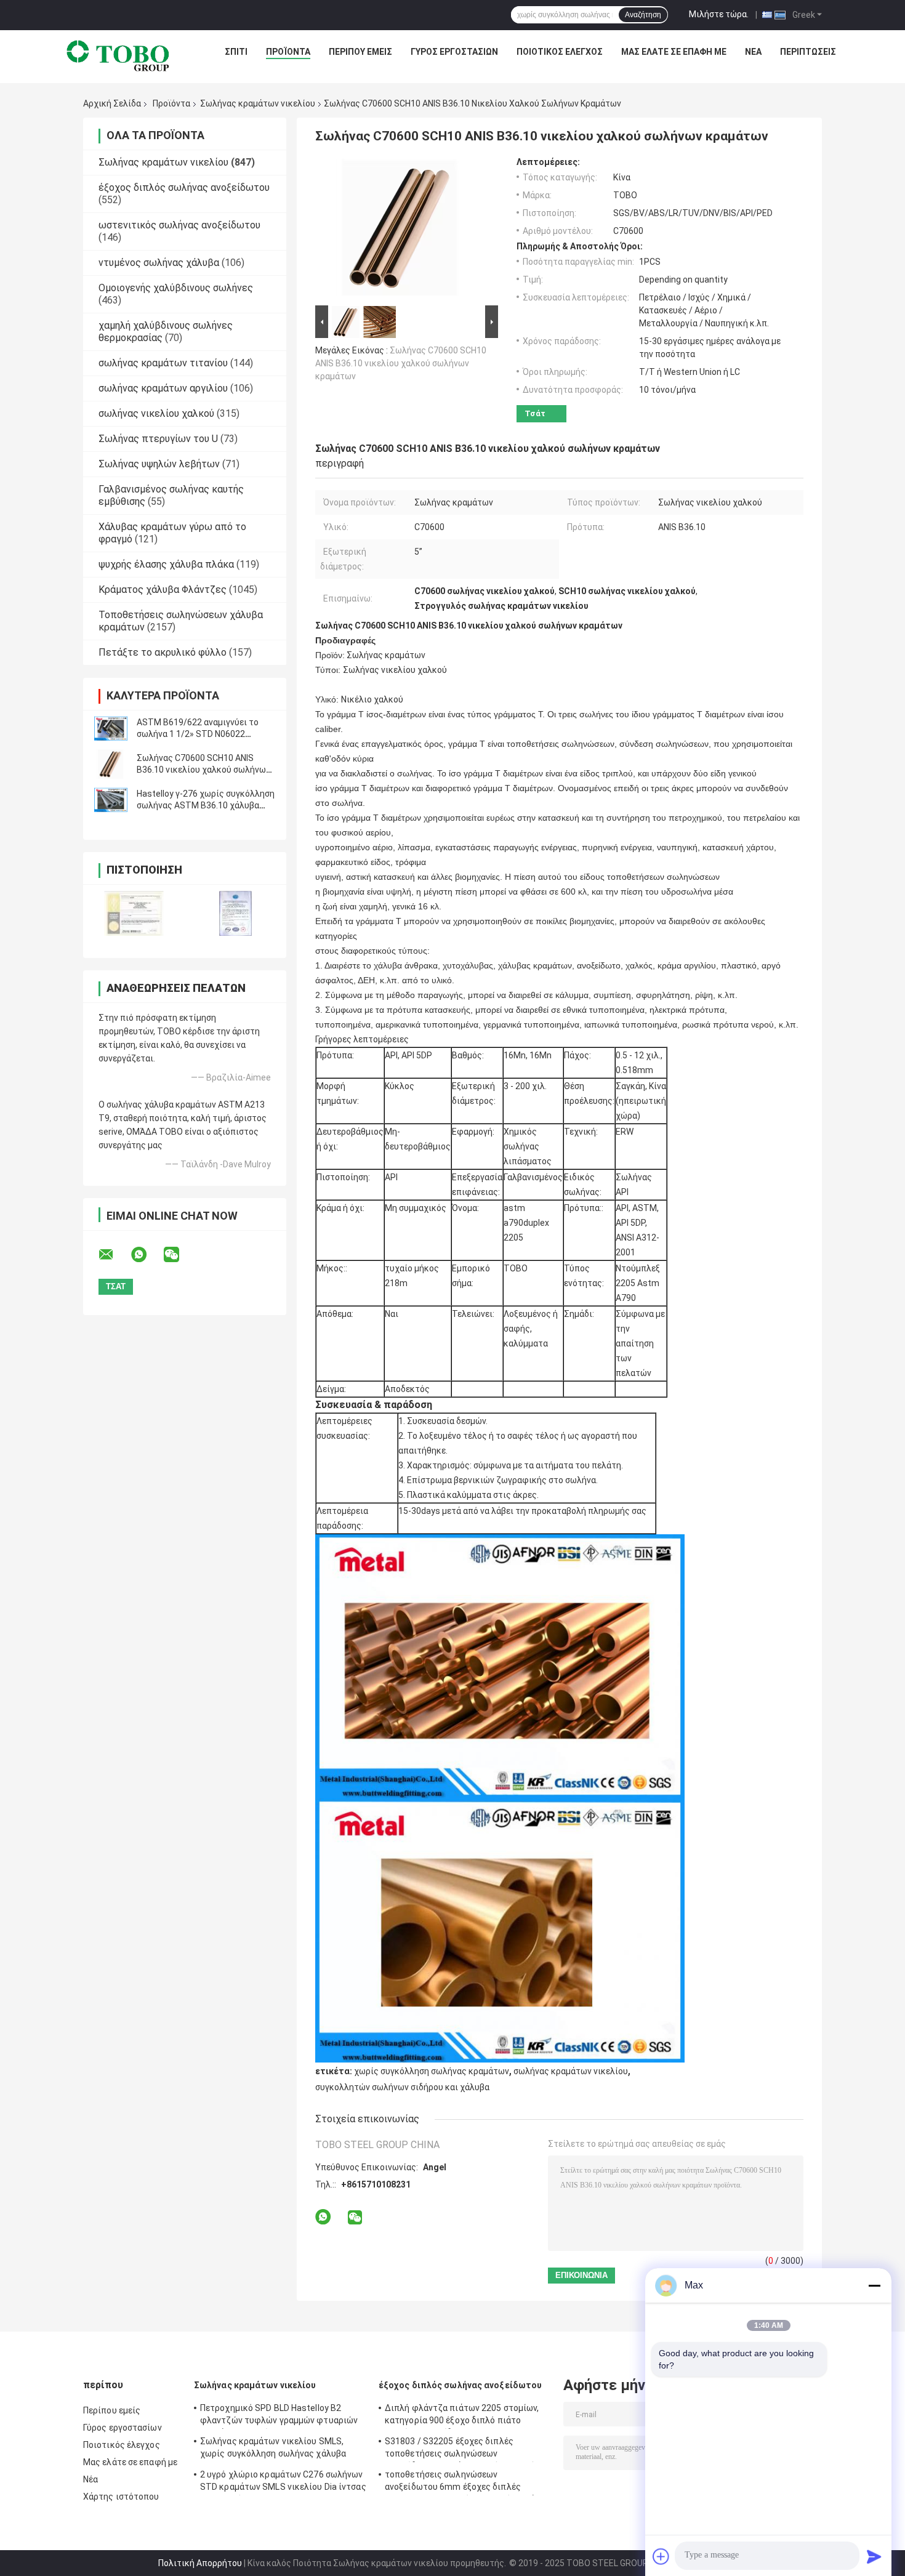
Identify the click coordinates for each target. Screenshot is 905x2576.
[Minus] (874, 2285)
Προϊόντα (288, 52)
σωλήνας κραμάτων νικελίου (571, 2071)
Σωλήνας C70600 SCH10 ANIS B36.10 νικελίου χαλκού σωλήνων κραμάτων (203, 770)
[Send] (874, 2556)
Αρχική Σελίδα (112, 103)
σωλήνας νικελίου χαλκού (156, 413)
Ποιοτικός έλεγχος (560, 52)
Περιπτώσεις (808, 52)
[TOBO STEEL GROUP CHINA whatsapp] (147, 1255)
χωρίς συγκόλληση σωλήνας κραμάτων (432, 2071)
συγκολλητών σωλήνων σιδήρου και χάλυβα (402, 2087)
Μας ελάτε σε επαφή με (674, 52)
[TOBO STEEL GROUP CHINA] (118, 55)
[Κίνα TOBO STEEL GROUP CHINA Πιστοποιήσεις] (134, 913)
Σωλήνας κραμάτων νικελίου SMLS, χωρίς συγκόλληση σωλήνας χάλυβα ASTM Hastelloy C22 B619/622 (273, 2449)
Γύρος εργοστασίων (454, 52)
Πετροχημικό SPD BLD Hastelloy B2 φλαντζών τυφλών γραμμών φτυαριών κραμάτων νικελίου (279, 2416)
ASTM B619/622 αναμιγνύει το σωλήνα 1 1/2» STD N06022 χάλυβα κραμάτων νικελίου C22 (199, 734)
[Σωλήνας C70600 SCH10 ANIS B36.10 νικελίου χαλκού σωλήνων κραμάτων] (111, 764)
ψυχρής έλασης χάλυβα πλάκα (166, 564)
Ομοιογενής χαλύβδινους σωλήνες (176, 288)
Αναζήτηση (643, 15)
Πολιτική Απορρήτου (200, 2563)
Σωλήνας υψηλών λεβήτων (159, 464)
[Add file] (661, 2556)
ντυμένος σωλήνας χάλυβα (159, 263)
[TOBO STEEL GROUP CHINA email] (114, 1255)
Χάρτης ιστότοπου (121, 2497)
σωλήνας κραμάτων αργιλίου (163, 388)
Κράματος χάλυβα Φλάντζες (163, 590)
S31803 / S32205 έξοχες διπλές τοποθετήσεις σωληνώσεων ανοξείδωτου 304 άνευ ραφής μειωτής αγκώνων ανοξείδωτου (462, 2449)
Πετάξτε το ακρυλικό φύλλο (163, 652)
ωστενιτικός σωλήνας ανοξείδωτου (179, 225)
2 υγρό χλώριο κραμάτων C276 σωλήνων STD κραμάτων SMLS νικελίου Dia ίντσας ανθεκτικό (283, 2482)
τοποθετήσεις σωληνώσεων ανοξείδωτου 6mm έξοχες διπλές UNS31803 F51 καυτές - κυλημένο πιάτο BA (465, 2482)
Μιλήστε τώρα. (719, 14)
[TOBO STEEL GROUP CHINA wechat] (179, 1255)
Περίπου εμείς (360, 52)
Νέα (753, 52)
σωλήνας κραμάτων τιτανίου (163, 363)
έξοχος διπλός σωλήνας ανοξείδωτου (184, 187)
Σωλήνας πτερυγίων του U (158, 439)
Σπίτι (236, 52)
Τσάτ (535, 413)
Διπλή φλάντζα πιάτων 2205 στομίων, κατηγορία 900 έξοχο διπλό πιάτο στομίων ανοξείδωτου (462, 2416)
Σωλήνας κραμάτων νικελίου (258, 103)
